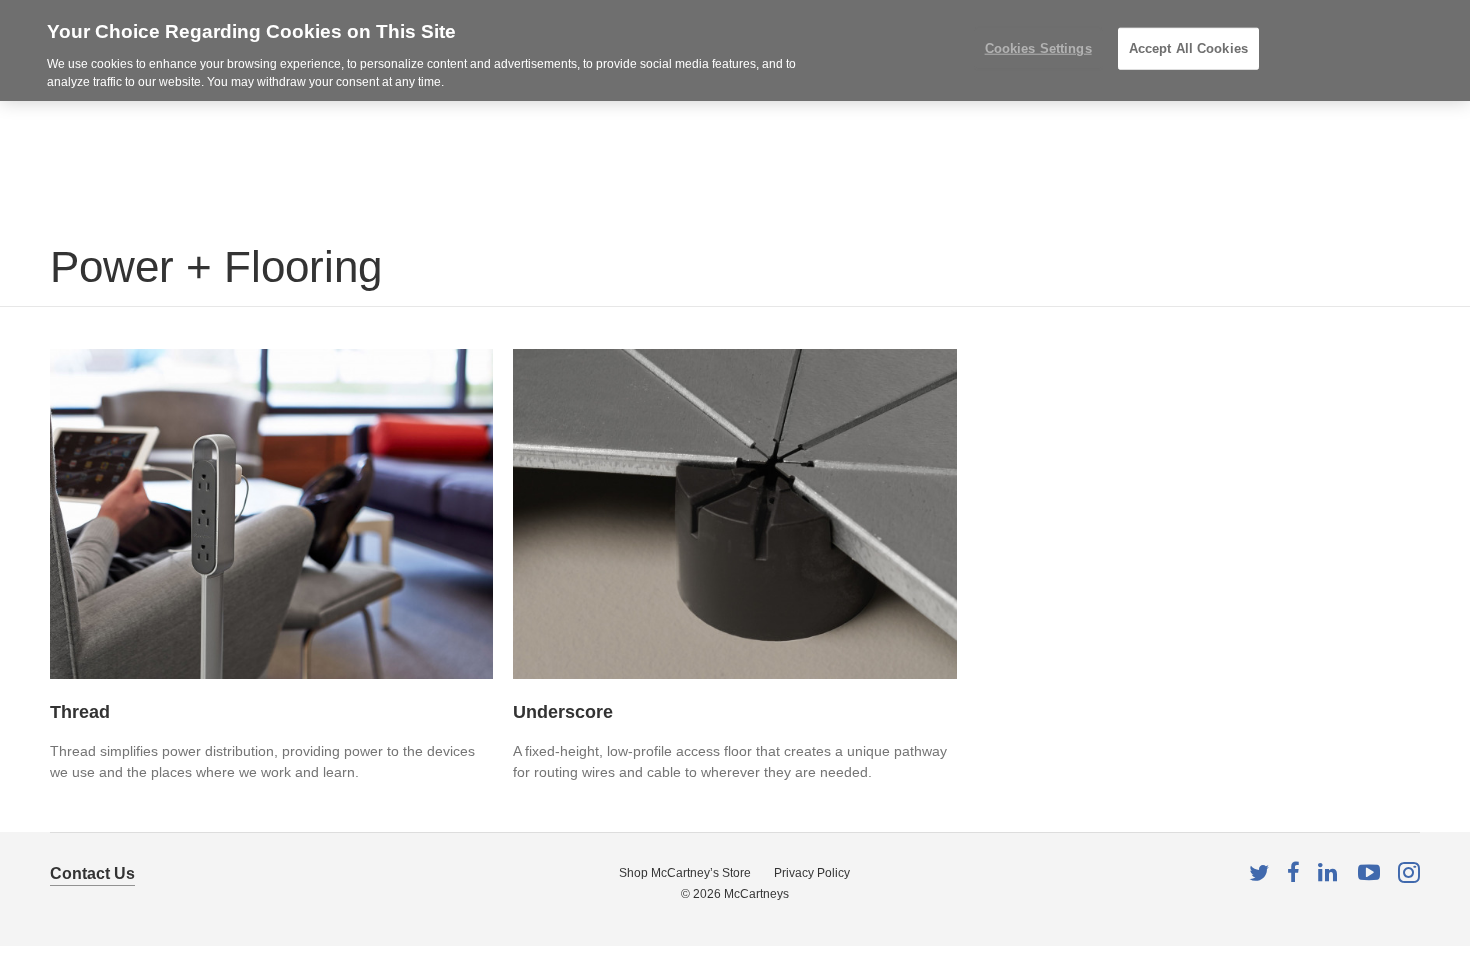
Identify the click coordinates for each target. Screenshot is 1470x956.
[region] (735, 50)
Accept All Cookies (1188, 48)
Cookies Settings (1038, 48)
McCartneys (756, 894)
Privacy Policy (812, 873)
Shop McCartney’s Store (685, 873)
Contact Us (92, 873)
